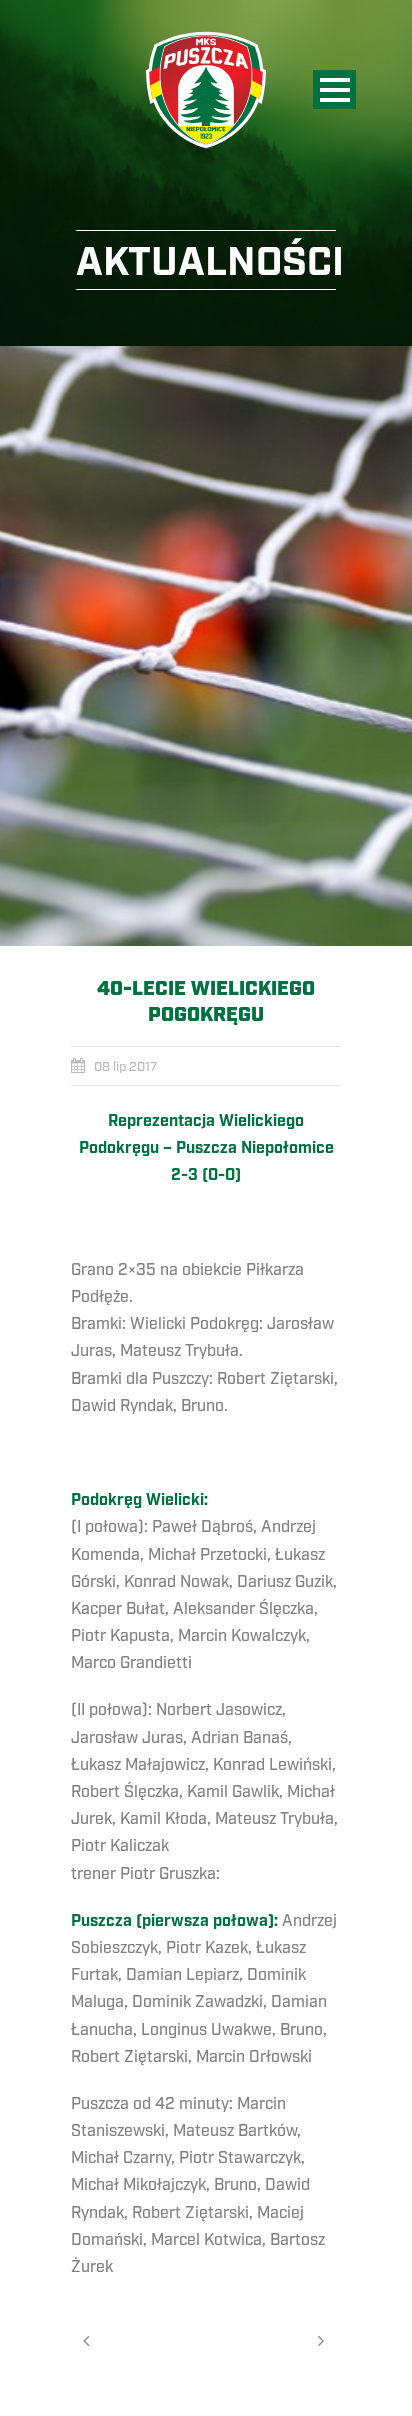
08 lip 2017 (125, 1067)
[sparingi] (206, 646)
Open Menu (334, 89)
